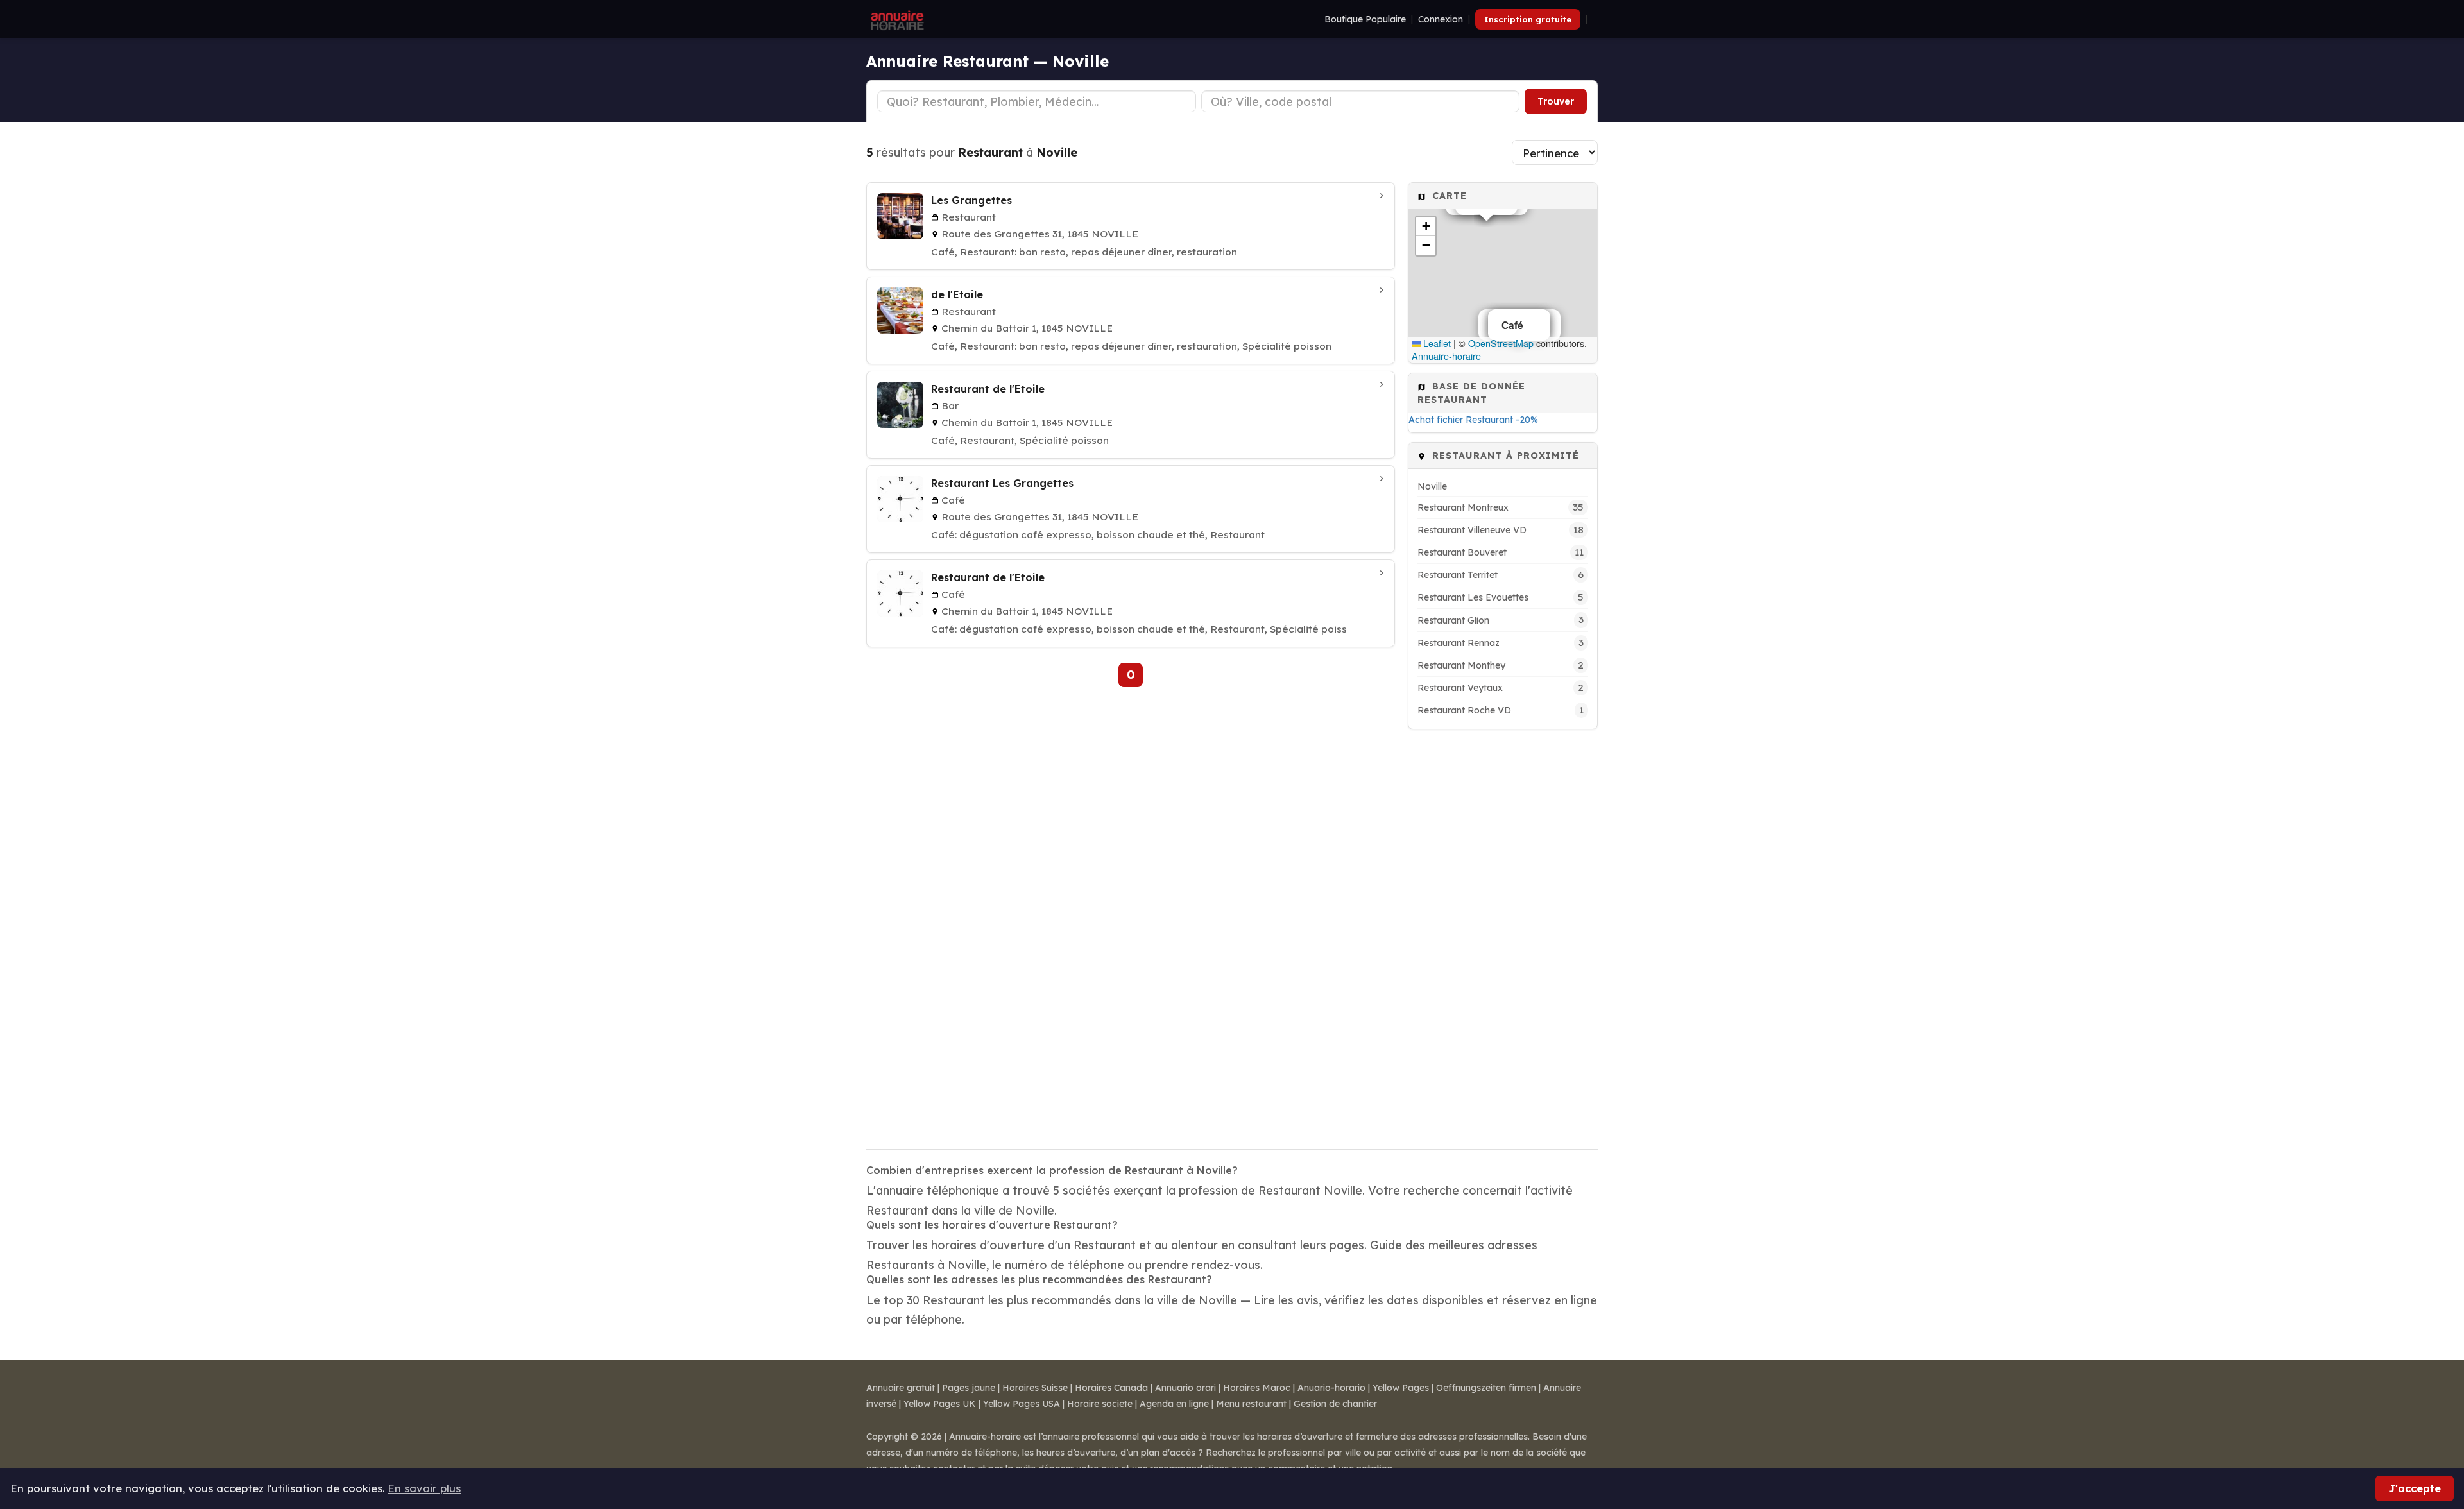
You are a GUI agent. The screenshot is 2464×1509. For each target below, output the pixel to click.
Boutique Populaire (1365, 19)
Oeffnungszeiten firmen (1486, 1388)
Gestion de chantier (1335, 1404)
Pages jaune (969, 1388)
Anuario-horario (1331, 1388)
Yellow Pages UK (940, 1404)
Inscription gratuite (1528, 19)
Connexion (1441, 19)
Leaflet (1436, 343)
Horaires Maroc (1257, 1388)
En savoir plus (424, 1488)
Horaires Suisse (1035, 1388)
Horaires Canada (1111, 1388)
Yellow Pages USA (1022, 1404)
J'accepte (2415, 1488)
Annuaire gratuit (901, 1388)
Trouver (1556, 101)
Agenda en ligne (1174, 1404)
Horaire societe (1100, 1404)
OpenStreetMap (1501, 343)
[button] (1426, 226)
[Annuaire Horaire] (896, 19)
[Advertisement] (1503, 931)
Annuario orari (1185, 1388)
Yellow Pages (1401, 1388)
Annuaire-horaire (1446, 356)
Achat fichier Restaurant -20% (1473, 420)
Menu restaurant (1251, 1404)
